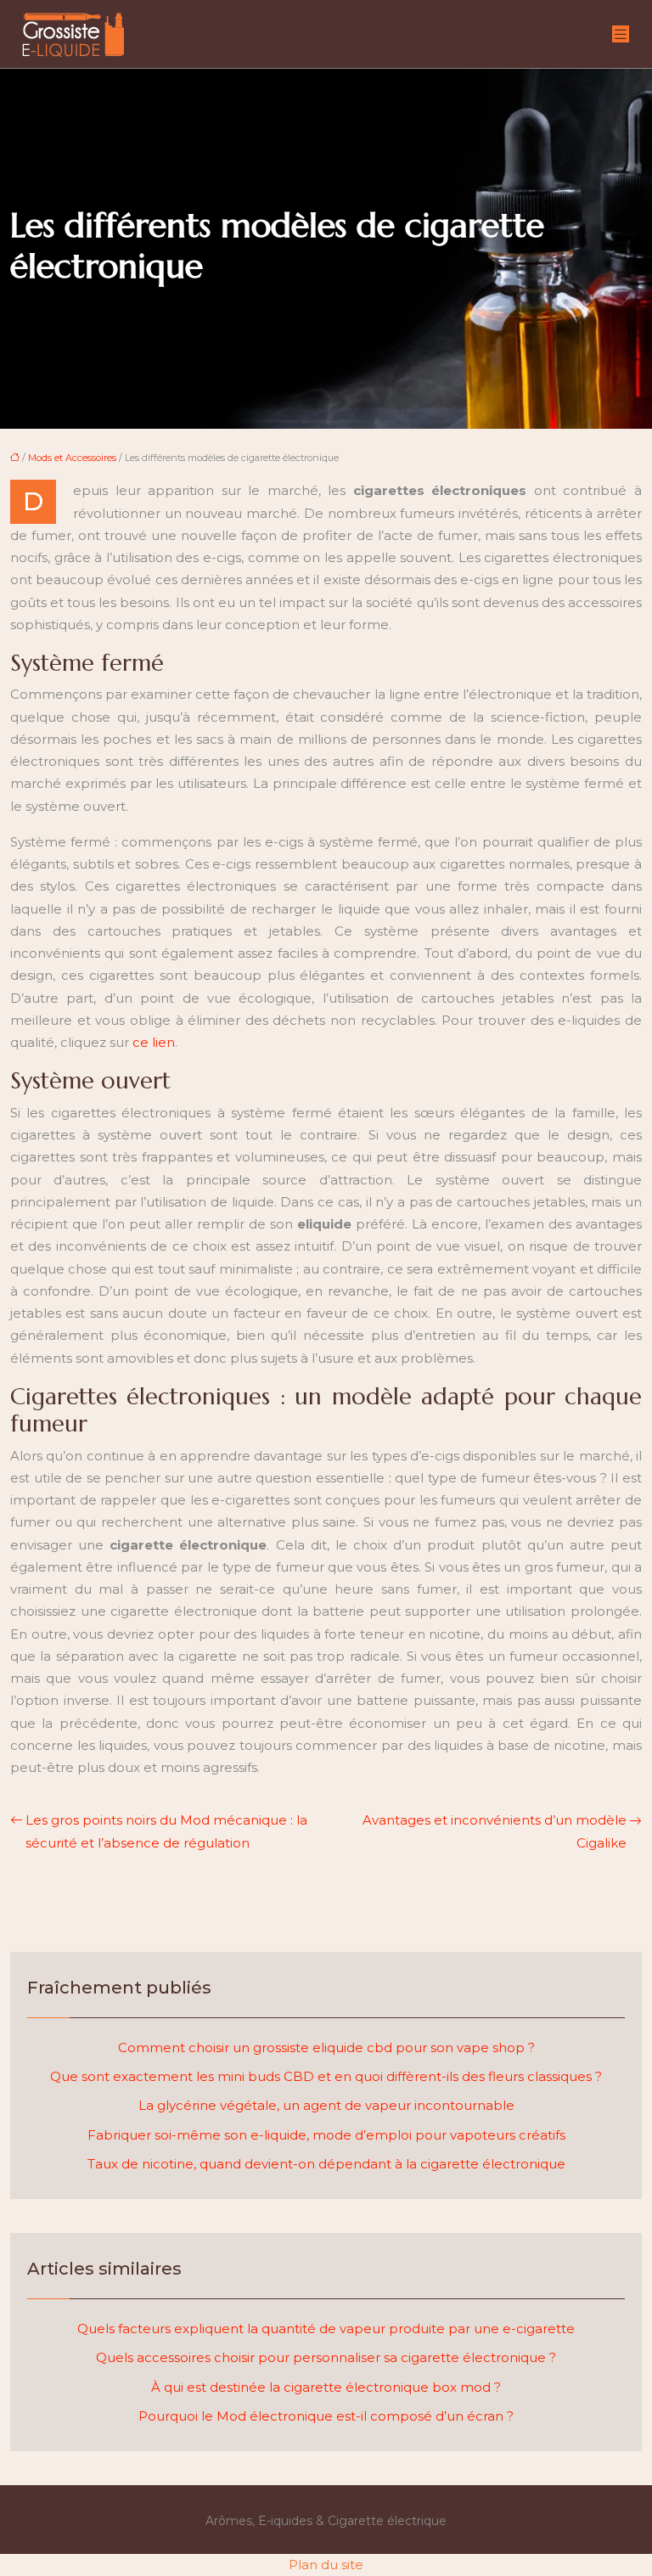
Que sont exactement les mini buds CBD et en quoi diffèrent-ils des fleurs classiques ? (326, 2076)
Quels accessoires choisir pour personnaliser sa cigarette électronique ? (326, 2357)
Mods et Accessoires (72, 458)
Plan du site (326, 2565)
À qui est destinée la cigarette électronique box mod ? (326, 2387)
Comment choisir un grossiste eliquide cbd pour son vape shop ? (326, 2047)
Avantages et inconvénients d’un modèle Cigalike (495, 1831)
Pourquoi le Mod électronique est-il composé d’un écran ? (326, 2416)
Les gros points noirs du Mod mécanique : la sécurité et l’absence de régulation (166, 1831)
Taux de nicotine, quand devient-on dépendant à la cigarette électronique (326, 2164)
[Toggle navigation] (621, 34)
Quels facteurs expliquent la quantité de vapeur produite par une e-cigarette (326, 2329)
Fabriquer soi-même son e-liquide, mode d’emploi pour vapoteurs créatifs (326, 2135)
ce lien (154, 1042)
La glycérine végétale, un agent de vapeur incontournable (326, 2105)
